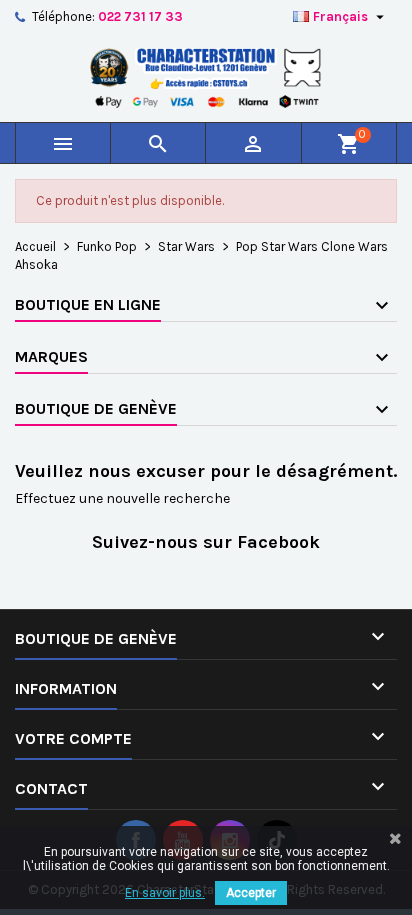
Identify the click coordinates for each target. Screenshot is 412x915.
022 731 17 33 (140, 16)
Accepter (251, 893)
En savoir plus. (165, 893)
